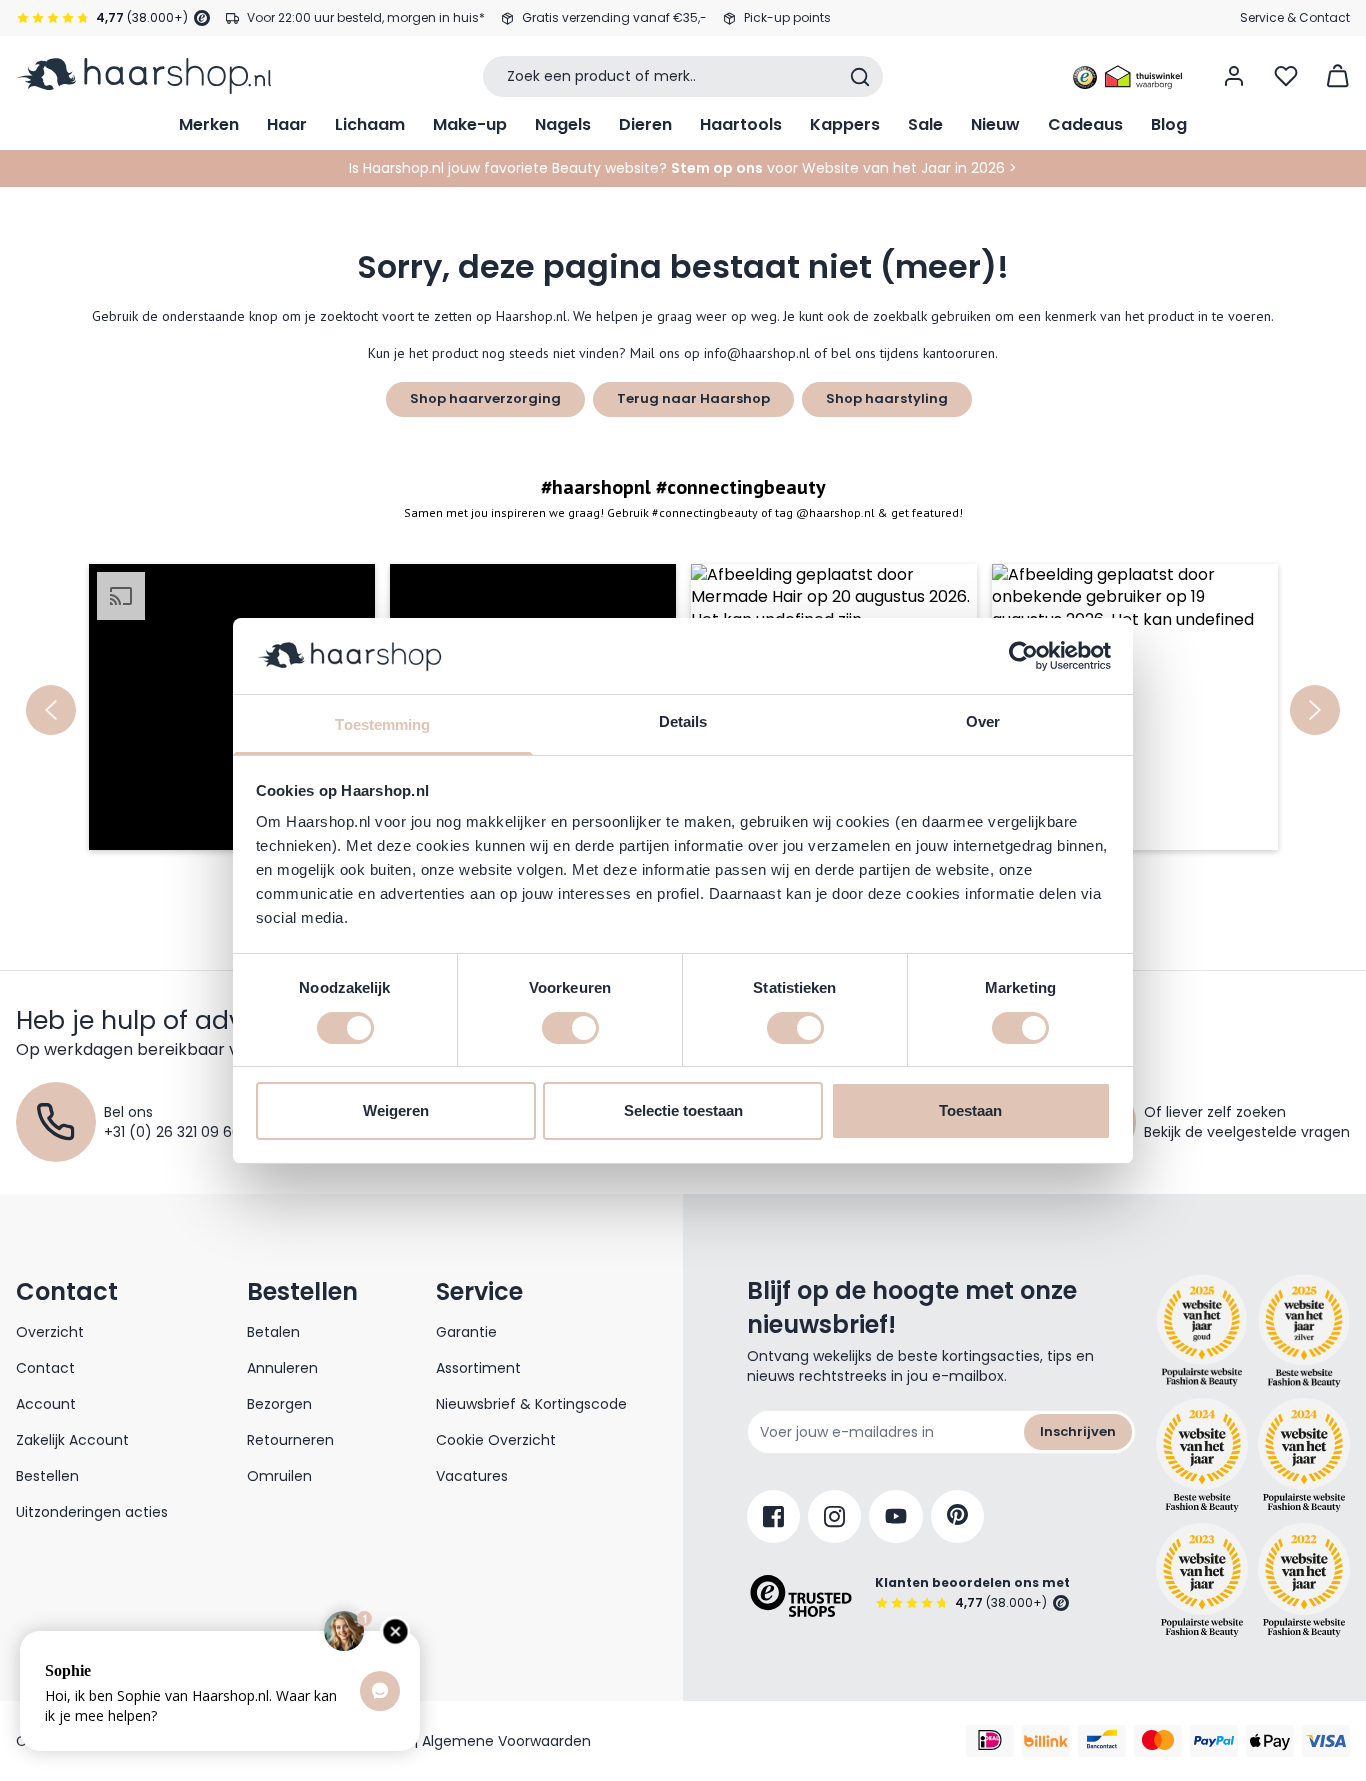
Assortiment (478, 1368)
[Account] (1234, 76)
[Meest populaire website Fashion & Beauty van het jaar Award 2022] (1304, 1580)
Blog (1169, 124)
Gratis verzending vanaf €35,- (614, 17)
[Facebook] (773, 1516)
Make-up (470, 124)
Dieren (645, 124)
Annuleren (282, 1368)
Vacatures (472, 1476)
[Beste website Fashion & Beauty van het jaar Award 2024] (1202, 1455)
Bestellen (47, 1476)
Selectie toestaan (683, 1110)
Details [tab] (683, 721)
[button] (232, 707)
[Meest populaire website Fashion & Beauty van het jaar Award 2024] (1304, 1455)
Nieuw (995, 124)
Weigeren (396, 1110)
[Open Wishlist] (1286, 76)
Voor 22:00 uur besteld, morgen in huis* (366, 17)
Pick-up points (787, 17)
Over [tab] (983, 721)
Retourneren (290, 1440)
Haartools (741, 124)
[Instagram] (834, 1516)
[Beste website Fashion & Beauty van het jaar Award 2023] (1202, 1580)
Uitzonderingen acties (92, 1512)
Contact (45, 1368)
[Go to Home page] (143, 76)
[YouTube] (896, 1516)
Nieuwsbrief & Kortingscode (531, 1404)
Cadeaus (1085, 124)
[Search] (860, 77)
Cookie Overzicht (496, 1440)
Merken (209, 124)
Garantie (466, 1332)
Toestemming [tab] (382, 724)
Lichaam (370, 124)
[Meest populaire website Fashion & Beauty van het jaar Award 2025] (1304, 1331)
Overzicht (50, 1332)
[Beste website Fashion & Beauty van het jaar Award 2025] (1202, 1331)
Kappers (845, 124)
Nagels (563, 124)
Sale (925, 124)
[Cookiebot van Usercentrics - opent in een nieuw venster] (1023, 656)
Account (46, 1404)
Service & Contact (1295, 17)
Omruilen (279, 1476)
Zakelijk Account (72, 1440)
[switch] (570, 1028)
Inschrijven (1078, 1431)
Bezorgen (279, 1404)
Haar (287, 124)
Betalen (273, 1332)
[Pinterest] (957, 1516)
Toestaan (970, 1110)
